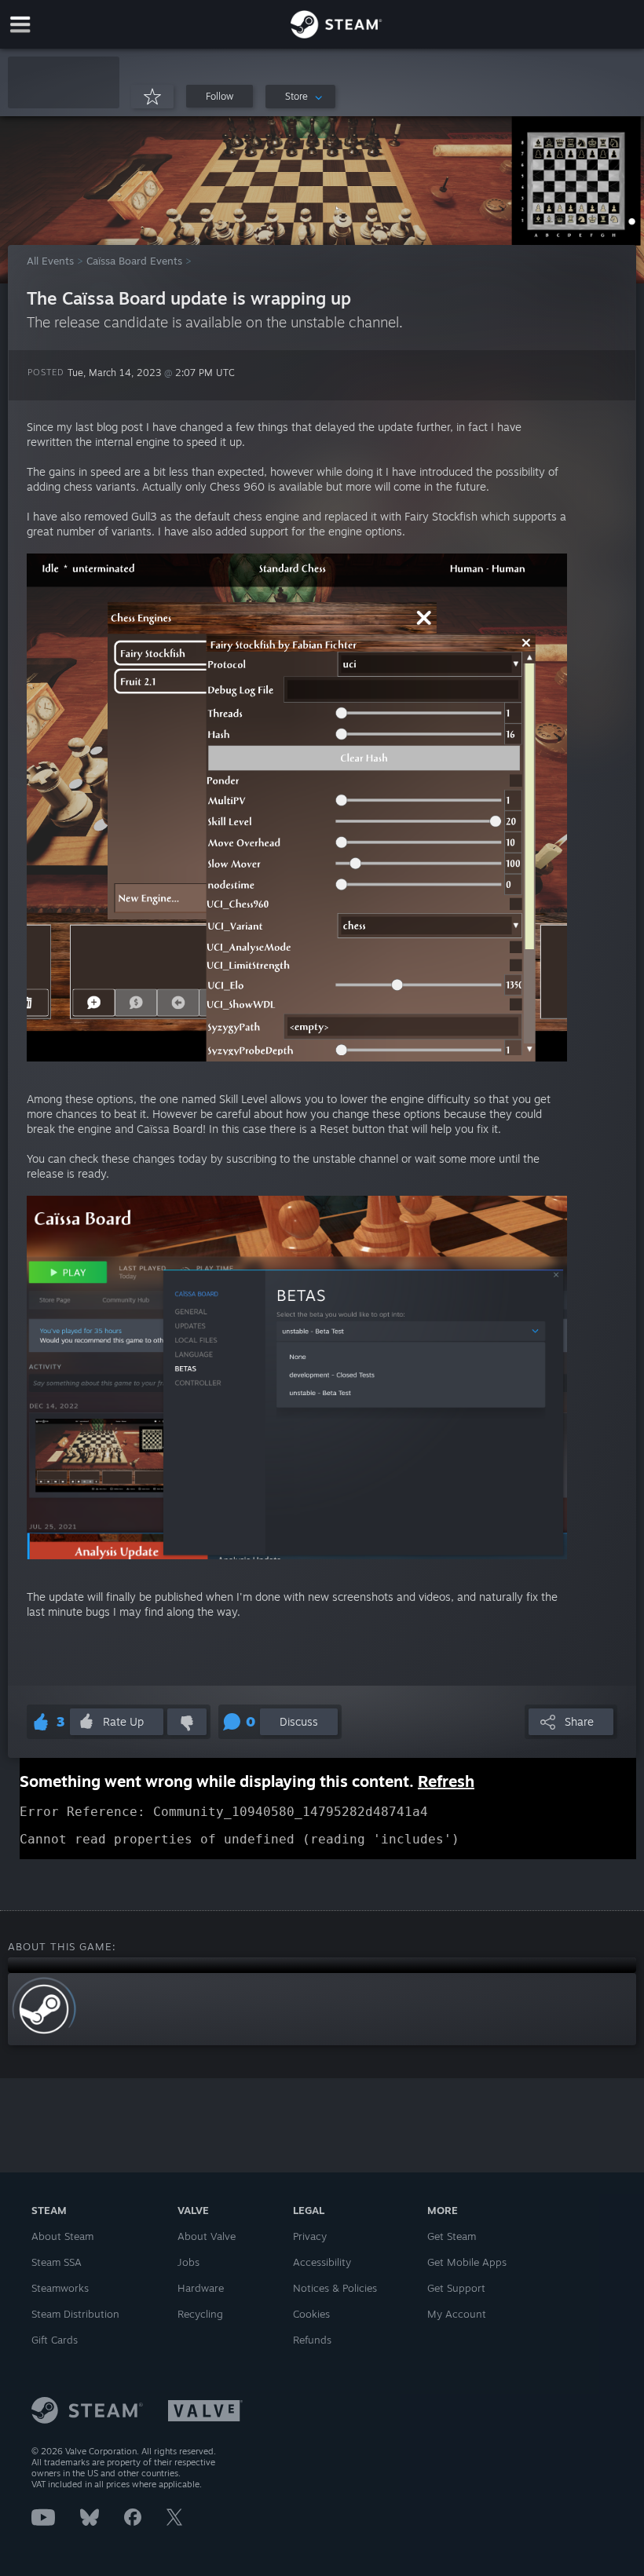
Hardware (201, 2288)
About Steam (62, 2236)
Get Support (456, 2288)
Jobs (188, 2262)
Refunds (312, 2340)
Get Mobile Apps (467, 2262)
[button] (64, 82)
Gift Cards (55, 2340)
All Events (50, 261)
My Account (457, 2314)
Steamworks (60, 2288)
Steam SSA (57, 2262)
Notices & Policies (335, 2288)
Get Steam (452, 2236)
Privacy (310, 2236)
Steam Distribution (75, 2314)
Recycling (200, 2314)
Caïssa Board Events (134, 261)
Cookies (311, 2314)
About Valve (207, 2236)
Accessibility (322, 2262)
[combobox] (300, 97)
